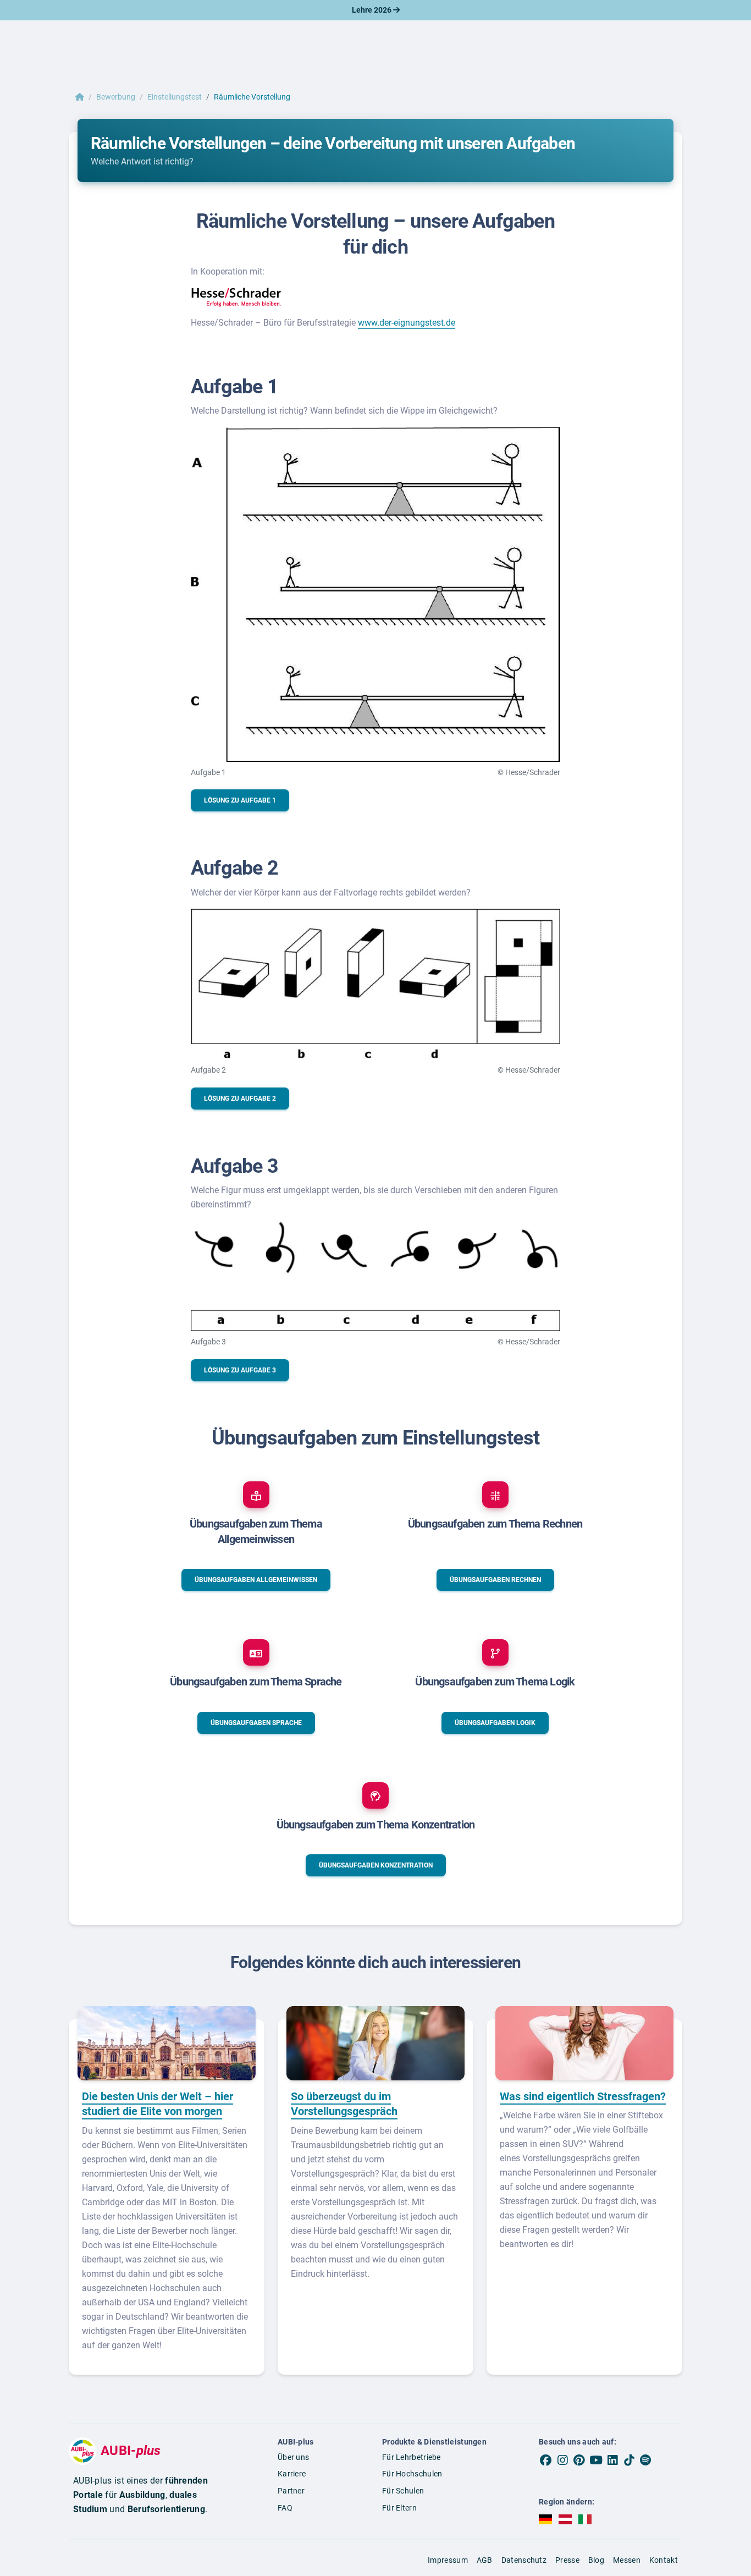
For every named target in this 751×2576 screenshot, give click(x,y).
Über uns (293, 2457)
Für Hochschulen (412, 2474)
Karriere (292, 2474)
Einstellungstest (175, 97)
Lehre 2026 (372, 10)
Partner (291, 2491)
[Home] (80, 97)
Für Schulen (403, 2491)
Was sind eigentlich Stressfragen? (583, 2096)
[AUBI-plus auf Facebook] (546, 2460)
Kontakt (664, 2560)
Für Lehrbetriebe (412, 2457)
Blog (596, 2560)
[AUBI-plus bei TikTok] (629, 2460)
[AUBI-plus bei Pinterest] (579, 2460)
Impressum (448, 2560)
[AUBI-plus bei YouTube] (596, 2460)
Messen (627, 2560)
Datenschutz (524, 2560)
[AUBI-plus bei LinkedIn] (612, 2460)
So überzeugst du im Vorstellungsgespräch (344, 2104)
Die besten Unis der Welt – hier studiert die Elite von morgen (158, 2104)
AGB (485, 2560)
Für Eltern (399, 2508)
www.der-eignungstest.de (407, 323)
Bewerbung (116, 97)
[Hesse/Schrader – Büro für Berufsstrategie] (236, 296)
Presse (567, 2560)
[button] (240, 800)
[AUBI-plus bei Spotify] (646, 2460)
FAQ (285, 2508)
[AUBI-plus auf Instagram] (562, 2460)
